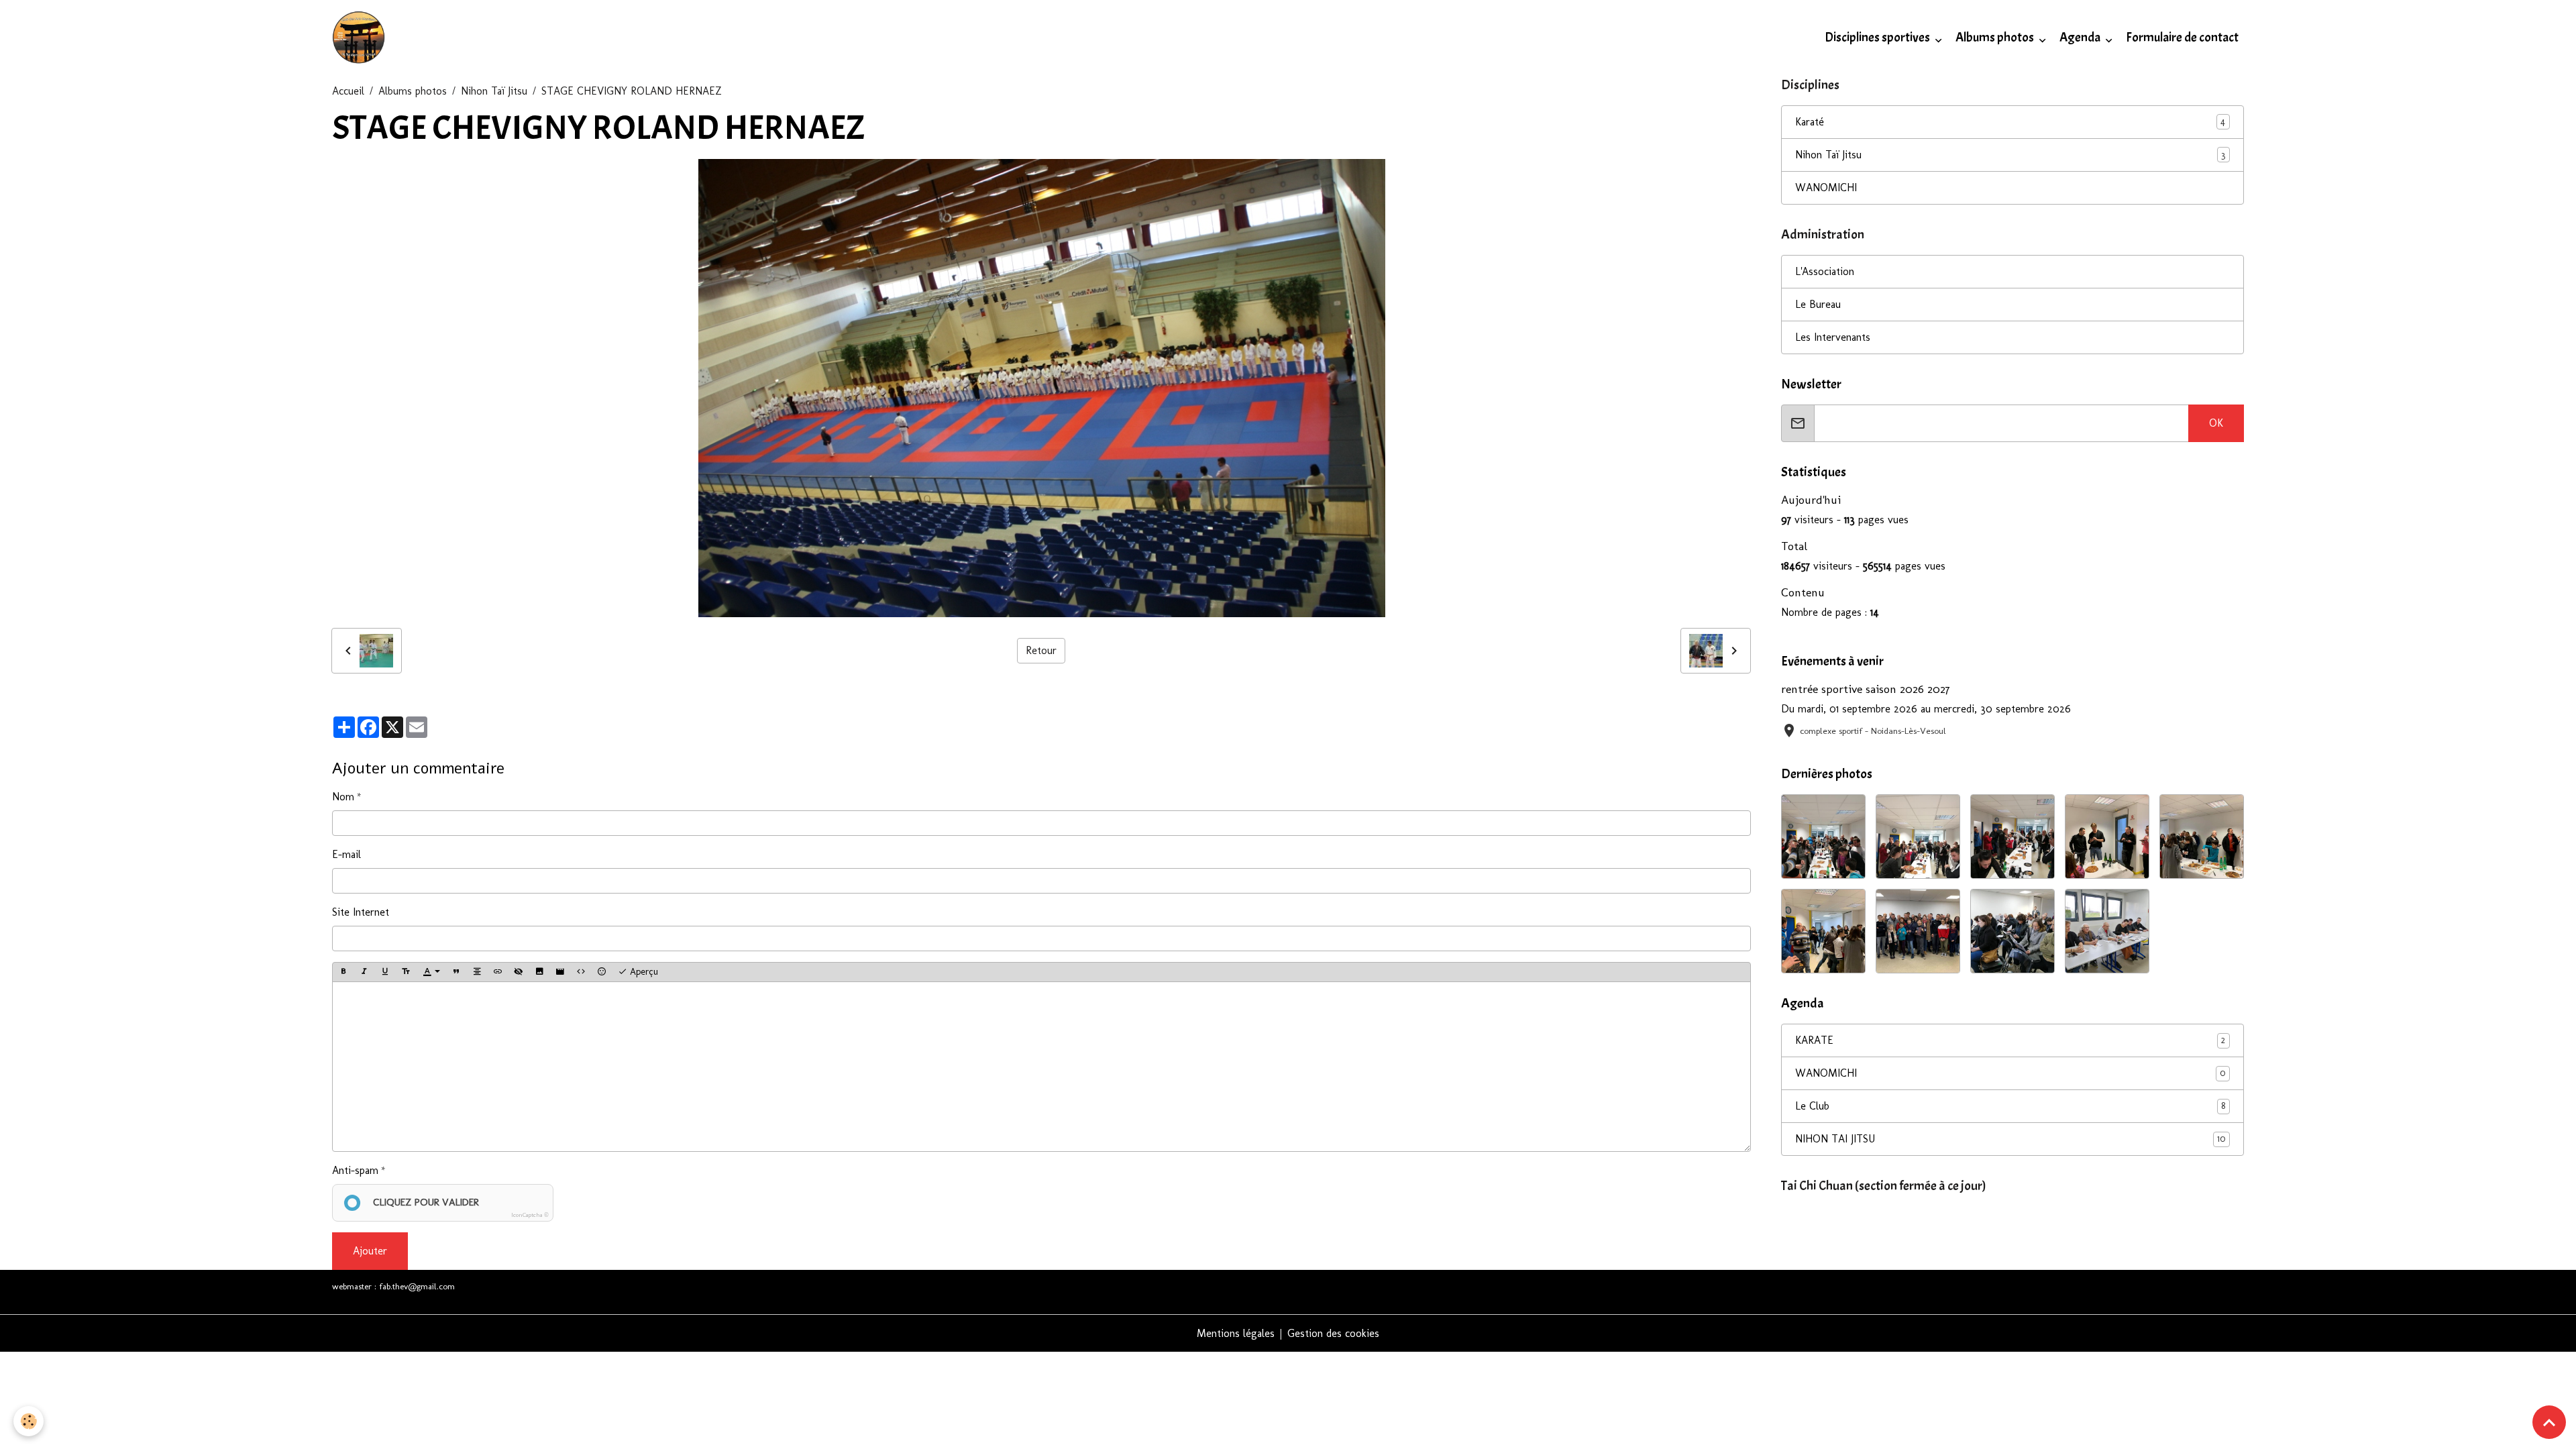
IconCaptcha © (530, 1215)
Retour (1041, 650)
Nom (343, 797)
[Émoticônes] (602, 972)
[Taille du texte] (406, 972)
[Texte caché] (519, 972)
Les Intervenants (1833, 337)
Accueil (348, 91)
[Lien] (498, 972)
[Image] (539, 972)
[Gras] (343, 972)
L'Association (1825, 271)
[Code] (581, 972)
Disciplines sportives (1878, 38)
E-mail (346, 854)
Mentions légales (1236, 1333)
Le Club (2010, 1106)
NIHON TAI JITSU (2010, 1139)
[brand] (361, 38)
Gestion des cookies (1333, 1333)
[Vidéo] (560, 972)
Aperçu (643, 972)
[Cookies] (29, 1421)
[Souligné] (385, 972)
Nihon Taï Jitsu (494, 91)
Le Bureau (1818, 304)
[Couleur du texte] (431, 972)
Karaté (1810, 122)
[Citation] (456, 972)
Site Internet (361, 912)
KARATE (2010, 1040)
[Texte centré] (477, 972)
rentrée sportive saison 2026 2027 (1866, 689)
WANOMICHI (1826, 187)
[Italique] (364, 972)
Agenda (2081, 38)
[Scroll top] (2549, 1422)
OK (2216, 423)
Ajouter (370, 1251)
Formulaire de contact (2182, 38)
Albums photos (1996, 38)
